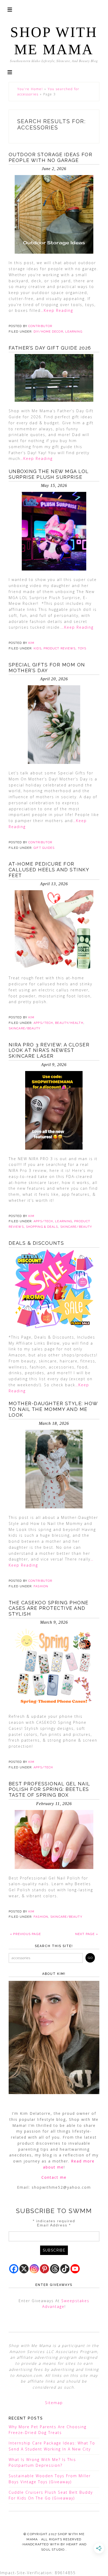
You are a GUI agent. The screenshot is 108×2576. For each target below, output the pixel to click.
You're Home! (30, 89)
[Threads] (55, 2269)
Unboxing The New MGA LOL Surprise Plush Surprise (49, 474)
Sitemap (54, 2403)
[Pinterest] (44, 2269)
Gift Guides (44, 848)
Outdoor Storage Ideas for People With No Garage (51, 157)
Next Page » (87, 1934)
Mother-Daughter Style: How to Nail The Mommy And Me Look (53, 1409)
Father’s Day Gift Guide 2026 (50, 348)
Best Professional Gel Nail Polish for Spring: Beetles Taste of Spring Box (49, 1789)
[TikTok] (65, 2269)
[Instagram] (34, 2269)
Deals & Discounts (36, 1243)
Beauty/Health (69, 1023)
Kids (37, 648)
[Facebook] (14, 2269)
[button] (10, 72)
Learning (74, 332)
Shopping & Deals (42, 1227)
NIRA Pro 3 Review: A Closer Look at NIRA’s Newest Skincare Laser (49, 1050)
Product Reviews (60, 648)
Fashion (41, 1586)
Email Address (54, 2225)
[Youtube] (75, 2269)
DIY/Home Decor (48, 332)
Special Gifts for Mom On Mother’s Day (47, 668)
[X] (24, 2269)
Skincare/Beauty (25, 1028)
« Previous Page (25, 1934)
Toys (82, 648)
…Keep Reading (57, 310)
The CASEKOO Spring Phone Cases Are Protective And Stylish (49, 1608)
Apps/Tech (43, 1023)
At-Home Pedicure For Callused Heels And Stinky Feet (49, 869)
